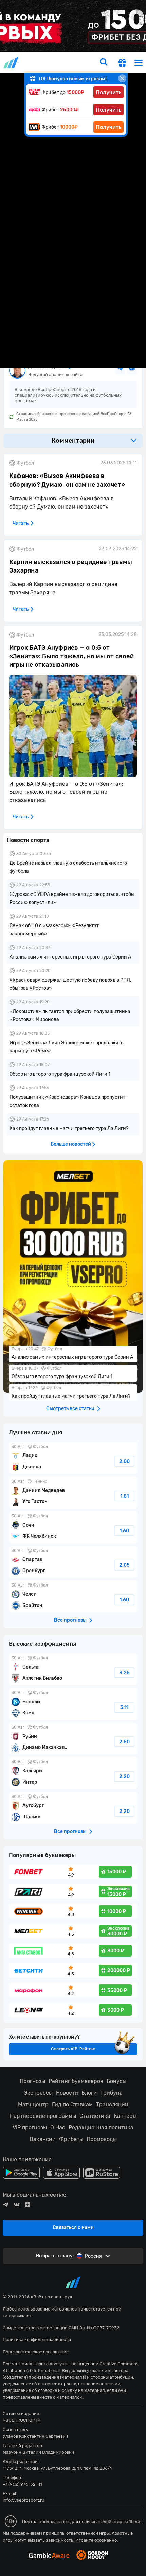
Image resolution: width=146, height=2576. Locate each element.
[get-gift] (122, 64)
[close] (122, 78)
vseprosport (12, 62)
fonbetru (73, 1288)
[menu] (139, 62)
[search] (104, 63)
